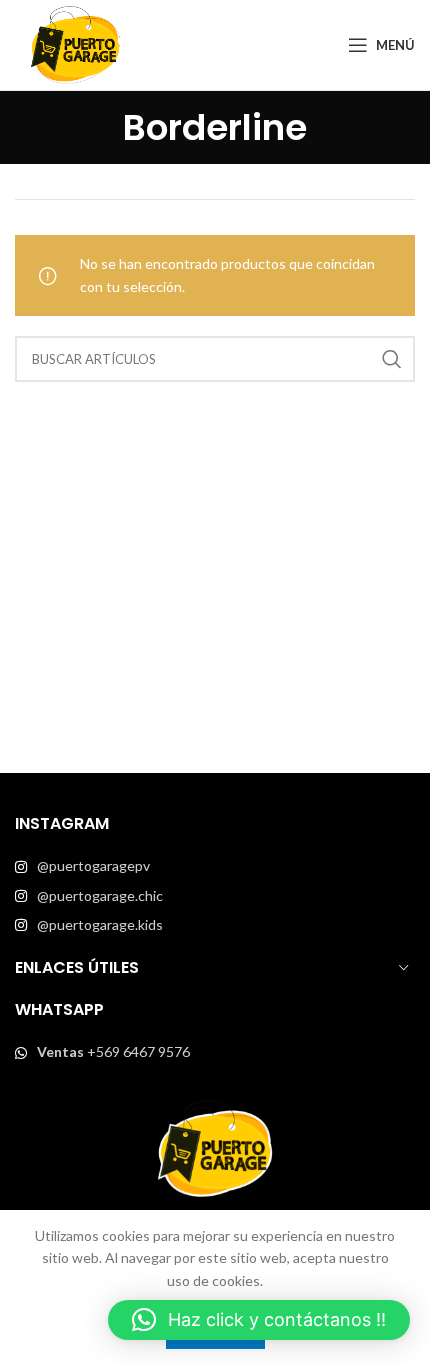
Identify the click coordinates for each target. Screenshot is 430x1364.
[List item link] (215, 866)
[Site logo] (75, 43)
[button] (259, 1320)
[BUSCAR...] (392, 359)
